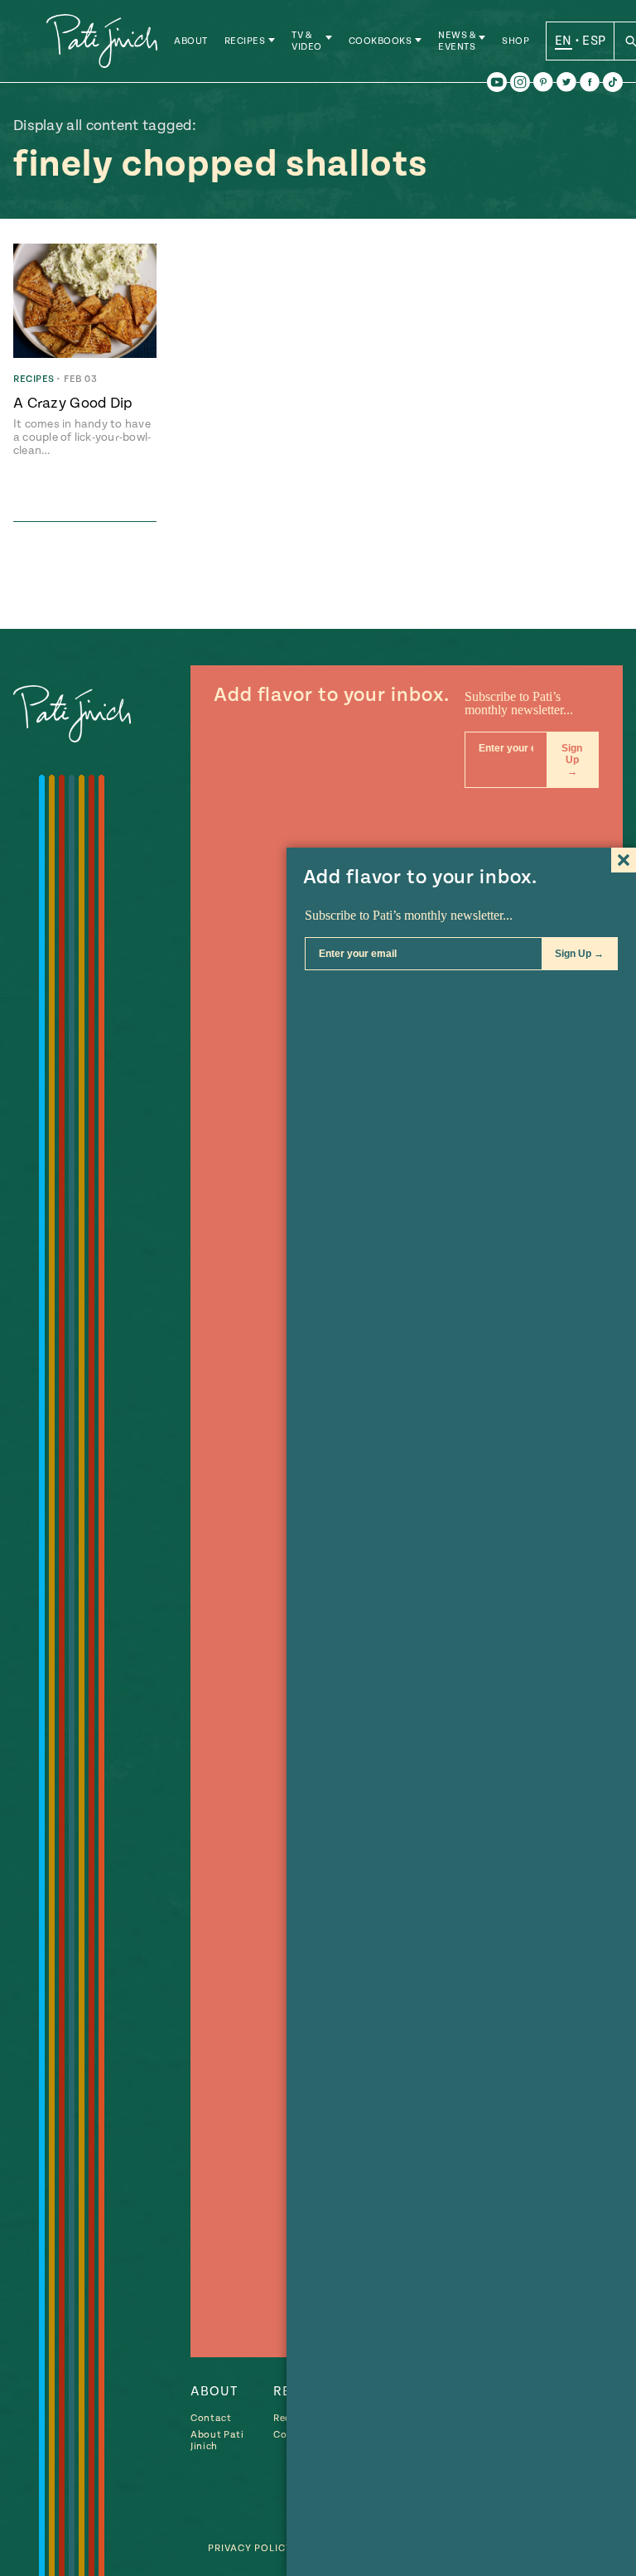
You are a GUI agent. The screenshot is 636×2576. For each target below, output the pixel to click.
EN (564, 41)
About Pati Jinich (217, 2441)
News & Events (457, 41)
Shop (516, 41)
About (191, 41)
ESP (594, 41)
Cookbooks (381, 41)
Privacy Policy (250, 2548)
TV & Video (307, 41)
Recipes (245, 41)
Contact (211, 2418)
